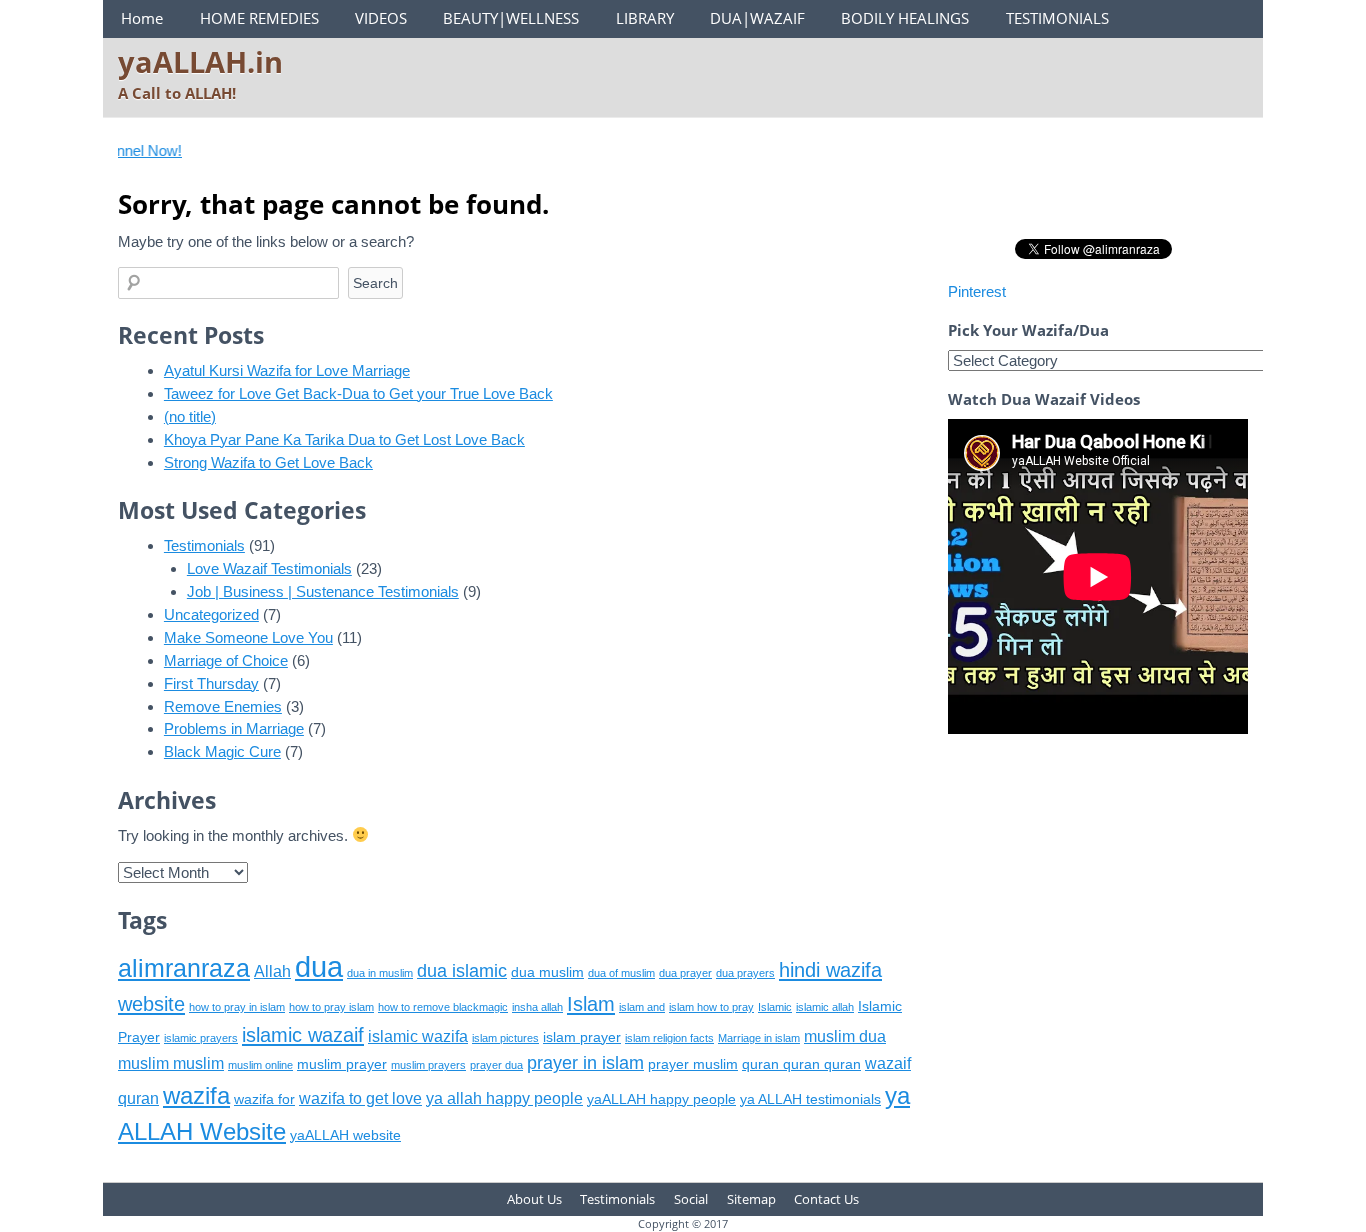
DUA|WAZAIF (757, 18)
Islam (591, 1003)
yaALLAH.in (200, 61)
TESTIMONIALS (1057, 18)
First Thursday (211, 683)
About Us (534, 1199)
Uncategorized (211, 614)
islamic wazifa (418, 1036)
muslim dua (845, 1036)
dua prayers (745, 973)
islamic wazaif (303, 1034)
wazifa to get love (360, 1098)
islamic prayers (201, 1038)
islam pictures (505, 1038)
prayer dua (496, 1065)
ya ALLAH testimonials (810, 1099)
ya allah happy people (504, 1098)
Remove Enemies (223, 706)
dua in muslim (380, 973)
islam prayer (582, 1037)
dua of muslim (621, 973)
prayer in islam (585, 1063)
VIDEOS (381, 18)
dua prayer (685, 973)
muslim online (260, 1065)
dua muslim (547, 972)
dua (319, 966)
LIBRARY (645, 18)
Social (691, 1199)
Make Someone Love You (248, 637)
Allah (272, 971)
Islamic (775, 1007)
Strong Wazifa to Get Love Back (268, 462)
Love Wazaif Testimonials (269, 568)
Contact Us (826, 1199)
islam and (642, 1007)
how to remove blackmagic (443, 1007)
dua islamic (462, 971)
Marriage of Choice (226, 660)
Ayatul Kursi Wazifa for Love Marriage (287, 370)
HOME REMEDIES (259, 18)
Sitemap (751, 1199)
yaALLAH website (345, 1135)
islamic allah (825, 1007)
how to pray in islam (237, 1007)
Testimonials (204, 545)
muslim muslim (171, 1063)
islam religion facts (669, 1038)
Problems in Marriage (234, 728)
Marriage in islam (759, 1038)
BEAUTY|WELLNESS (511, 18)
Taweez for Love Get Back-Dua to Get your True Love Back (358, 393)
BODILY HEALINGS (905, 18)
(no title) (190, 416)
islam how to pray (711, 1007)
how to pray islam (331, 1007)
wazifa (196, 1095)
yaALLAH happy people (661, 1099)
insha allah (537, 1007)
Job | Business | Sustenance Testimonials (323, 591)
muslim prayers (428, 1065)
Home (142, 18)
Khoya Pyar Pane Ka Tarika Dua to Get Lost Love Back (344, 439)
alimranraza (184, 968)
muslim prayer (342, 1064)
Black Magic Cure (222, 751)
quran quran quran (801, 1064)
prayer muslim (693, 1064)
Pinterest (977, 291)
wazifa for (264, 1099)
